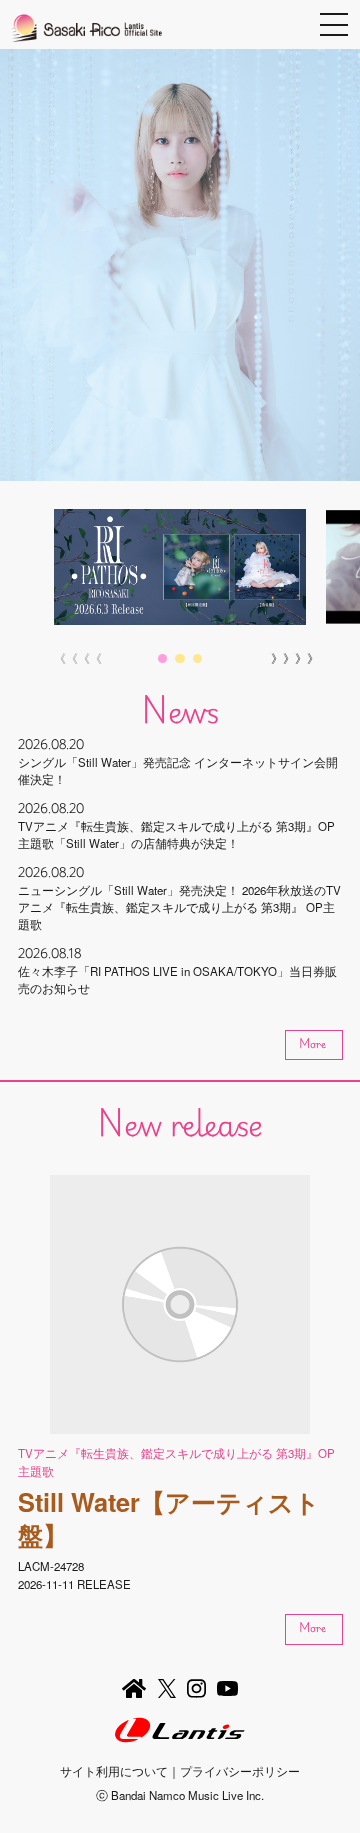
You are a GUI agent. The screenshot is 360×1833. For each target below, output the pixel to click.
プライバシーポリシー (240, 1771)
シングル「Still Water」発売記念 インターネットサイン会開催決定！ (178, 770)
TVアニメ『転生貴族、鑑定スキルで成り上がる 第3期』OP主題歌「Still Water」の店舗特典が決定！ (176, 834)
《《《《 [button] (71, 658)
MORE (312, 1043)
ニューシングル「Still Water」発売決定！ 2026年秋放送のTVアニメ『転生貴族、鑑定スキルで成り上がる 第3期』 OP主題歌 (179, 907)
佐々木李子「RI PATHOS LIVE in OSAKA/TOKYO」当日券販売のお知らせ (177, 979)
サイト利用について (114, 1771)
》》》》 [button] (288, 658)
